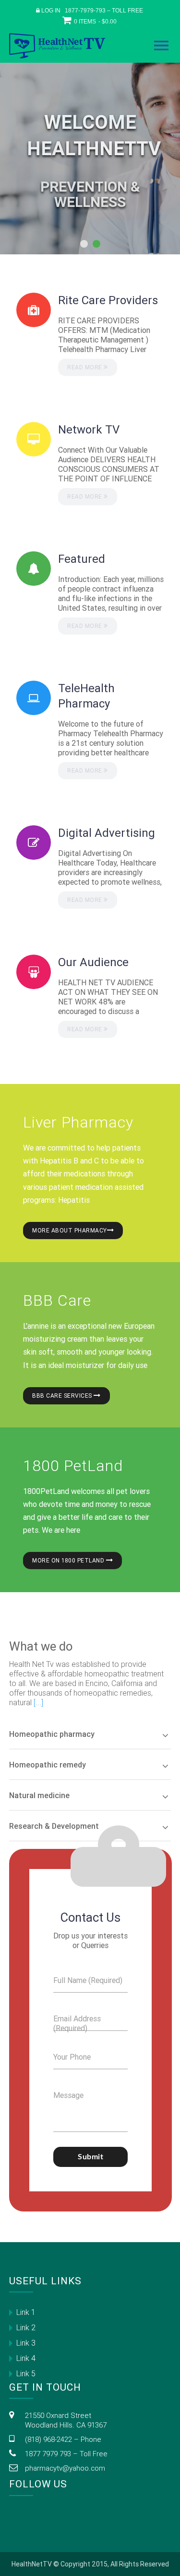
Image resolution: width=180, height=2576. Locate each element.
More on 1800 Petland (69, 1560)
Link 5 (26, 2373)
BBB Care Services (63, 1396)
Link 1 (26, 2312)
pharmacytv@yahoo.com (65, 2468)
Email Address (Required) (77, 2023)
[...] (38, 1702)
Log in (51, 11)
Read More (85, 367)
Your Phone (72, 2057)
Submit (90, 2157)
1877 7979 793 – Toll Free (66, 2454)
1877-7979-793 (85, 11)
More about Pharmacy (70, 1230)
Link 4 (26, 2358)
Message (68, 2095)
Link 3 (26, 2343)
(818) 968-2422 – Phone (63, 2439)
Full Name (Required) (88, 1980)
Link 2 (26, 2327)
